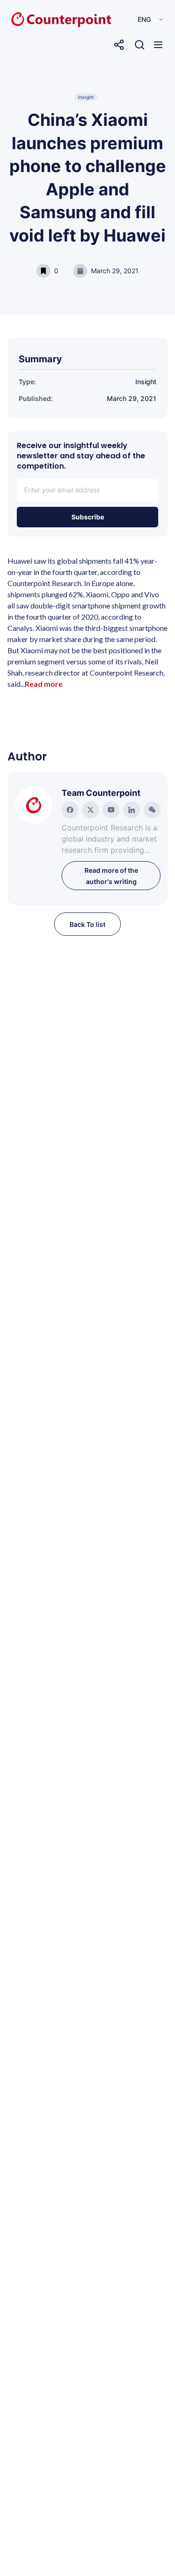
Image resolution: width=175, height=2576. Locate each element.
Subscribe (88, 517)
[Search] (140, 45)
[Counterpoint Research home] (42, 20)
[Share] (119, 45)
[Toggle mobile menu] (158, 45)
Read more (44, 684)
